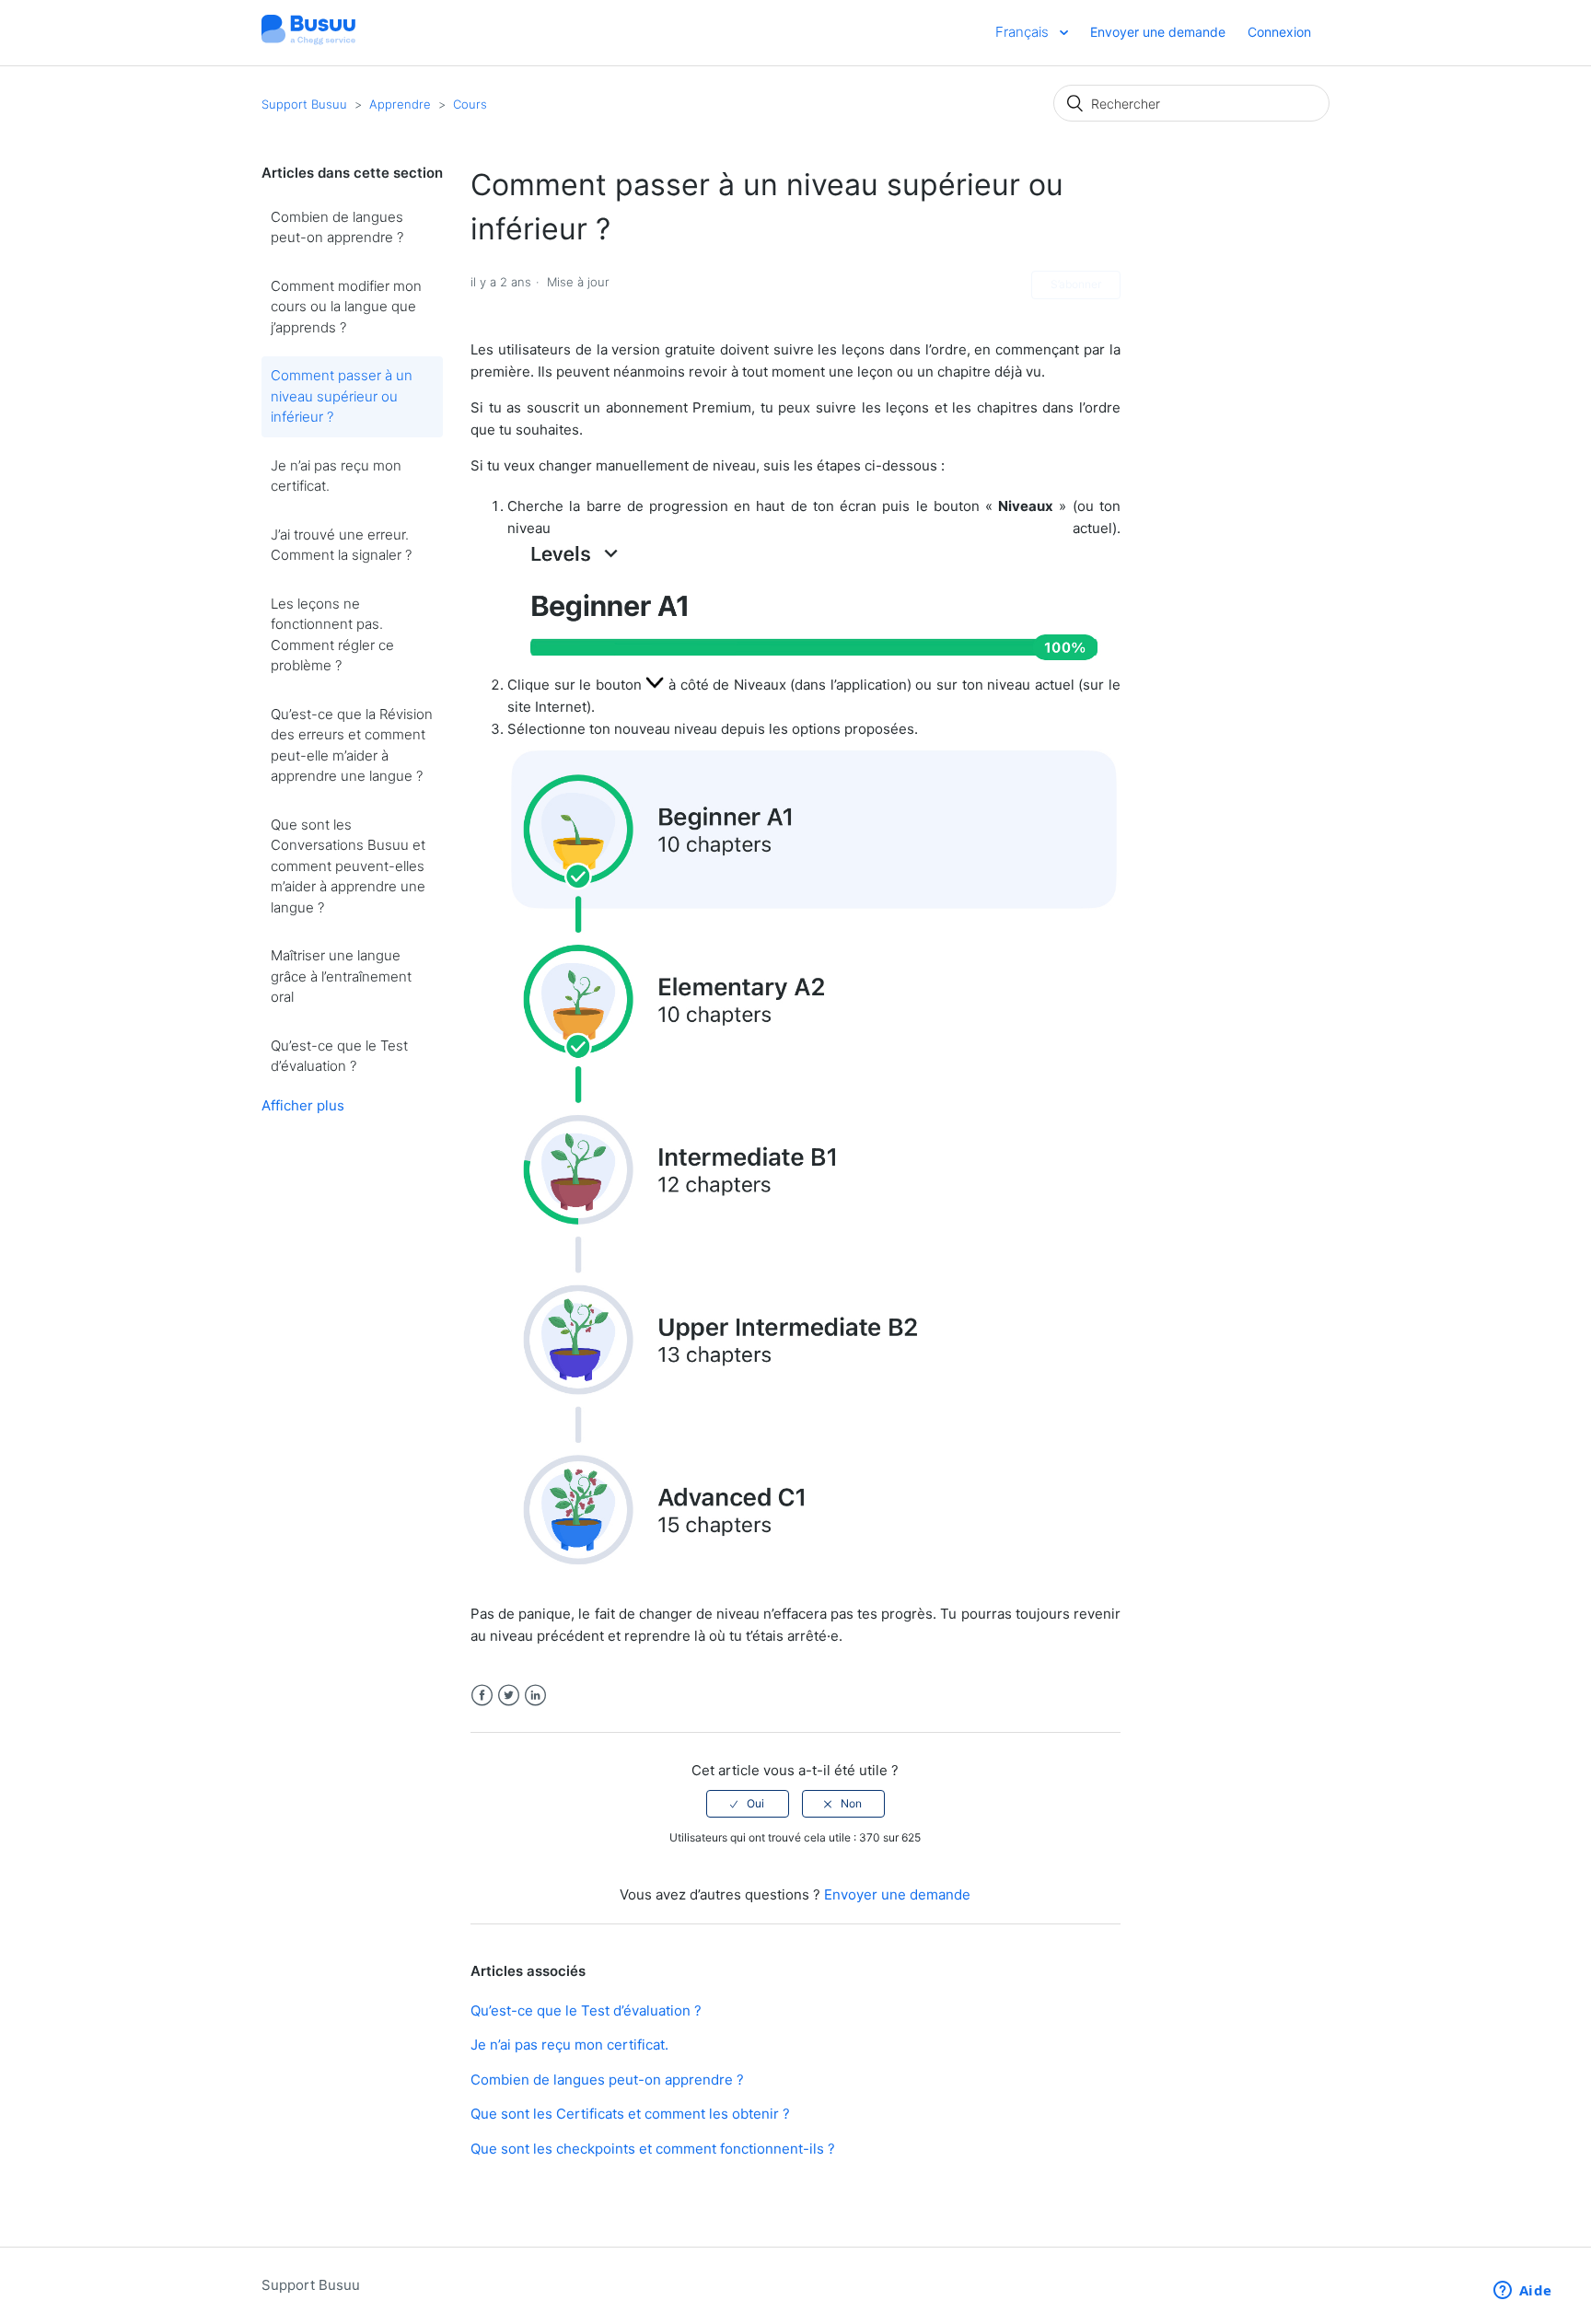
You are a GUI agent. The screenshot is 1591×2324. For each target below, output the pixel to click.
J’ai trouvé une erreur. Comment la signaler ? (341, 545)
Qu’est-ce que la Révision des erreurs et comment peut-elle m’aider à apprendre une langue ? (352, 745)
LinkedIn (535, 1696)
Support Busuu (304, 104)
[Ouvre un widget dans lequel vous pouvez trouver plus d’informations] (1522, 2292)
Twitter (509, 1696)
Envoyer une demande (1158, 32)
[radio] (748, 1804)
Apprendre (402, 104)
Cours (470, 104)
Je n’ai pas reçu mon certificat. (336, 476)
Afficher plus (303, 1105)
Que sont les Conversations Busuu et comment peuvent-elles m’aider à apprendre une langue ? (348, 866)
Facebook (482, 1696)
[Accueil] (308, 42)
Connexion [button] (1279, 32)
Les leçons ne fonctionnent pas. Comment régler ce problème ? (332, 635)
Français (1024, 32)
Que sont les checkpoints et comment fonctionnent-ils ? (653, 2149)
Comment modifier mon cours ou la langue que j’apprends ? (346, 307)
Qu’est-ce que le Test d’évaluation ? (339, 1056)
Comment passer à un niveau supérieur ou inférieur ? (342, 396)
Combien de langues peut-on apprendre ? (337, 227)
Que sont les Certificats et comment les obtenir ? (630, 2114)
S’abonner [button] (1076, 284)
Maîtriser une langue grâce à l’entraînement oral (341, 976)
